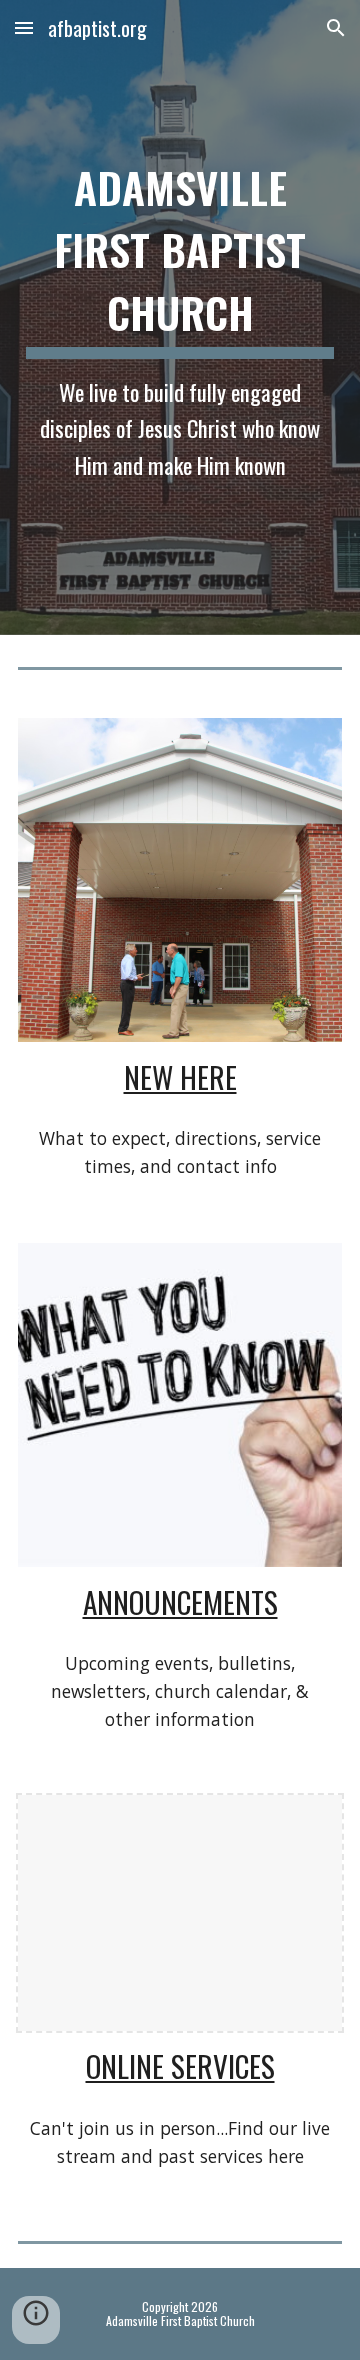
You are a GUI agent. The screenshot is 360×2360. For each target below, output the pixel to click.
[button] (24, 27)
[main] (180, 317)
